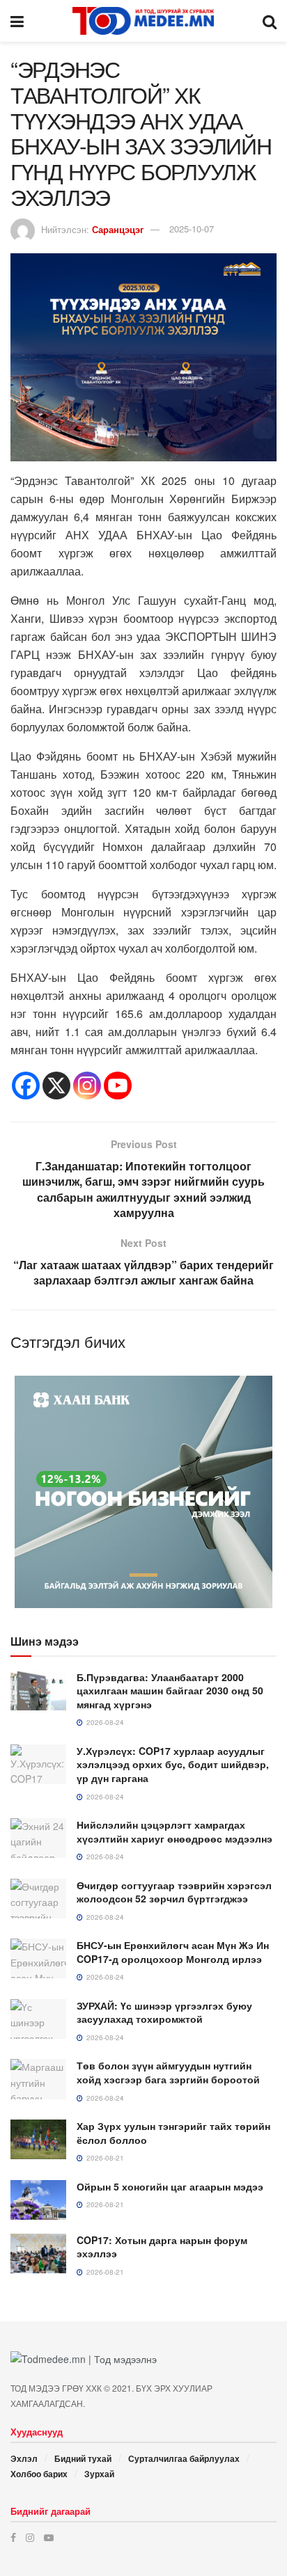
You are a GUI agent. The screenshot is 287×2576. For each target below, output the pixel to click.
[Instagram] (87, 1086)
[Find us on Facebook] (13, 2537)
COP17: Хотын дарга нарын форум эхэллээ (162, 2247)
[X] (56, 1086)
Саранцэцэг (118, 229)
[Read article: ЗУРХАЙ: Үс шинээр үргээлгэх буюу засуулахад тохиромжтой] (38, 2019)
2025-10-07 (192, 229)
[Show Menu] (17, 21)
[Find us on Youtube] (49, 2537)
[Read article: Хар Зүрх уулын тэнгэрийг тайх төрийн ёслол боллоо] (38, 2139)
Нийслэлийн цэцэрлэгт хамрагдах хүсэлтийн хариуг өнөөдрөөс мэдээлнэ (174, 1831)
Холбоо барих (39, 2474)
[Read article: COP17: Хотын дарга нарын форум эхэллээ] (38, 2253)
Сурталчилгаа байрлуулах (184, 2458)
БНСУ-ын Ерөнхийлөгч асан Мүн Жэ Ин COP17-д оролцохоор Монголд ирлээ (173, 1952)
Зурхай (99, 2474)
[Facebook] (26, 1086)
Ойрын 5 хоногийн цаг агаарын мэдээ (170, 2186)
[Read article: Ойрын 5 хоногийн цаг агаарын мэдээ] (38, 2200)
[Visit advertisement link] (143, 1492)
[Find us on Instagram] (30, 2537)
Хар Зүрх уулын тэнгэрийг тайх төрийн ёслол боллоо (173, 2133)
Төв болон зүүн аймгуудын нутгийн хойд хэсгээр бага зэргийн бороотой (168, 2072)
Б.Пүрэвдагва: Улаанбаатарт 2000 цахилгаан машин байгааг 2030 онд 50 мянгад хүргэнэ (170, 1691)
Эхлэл (24, 2458)
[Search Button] (270, 21)
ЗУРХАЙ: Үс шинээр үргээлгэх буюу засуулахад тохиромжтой (164, 2012)
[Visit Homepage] (143, 21)
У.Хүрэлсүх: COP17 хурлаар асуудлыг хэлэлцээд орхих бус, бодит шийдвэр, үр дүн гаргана (173, 1764)
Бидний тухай (83, 2458)
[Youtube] (118, 1086)
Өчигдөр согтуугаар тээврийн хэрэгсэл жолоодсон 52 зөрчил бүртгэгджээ (174, 1892)
